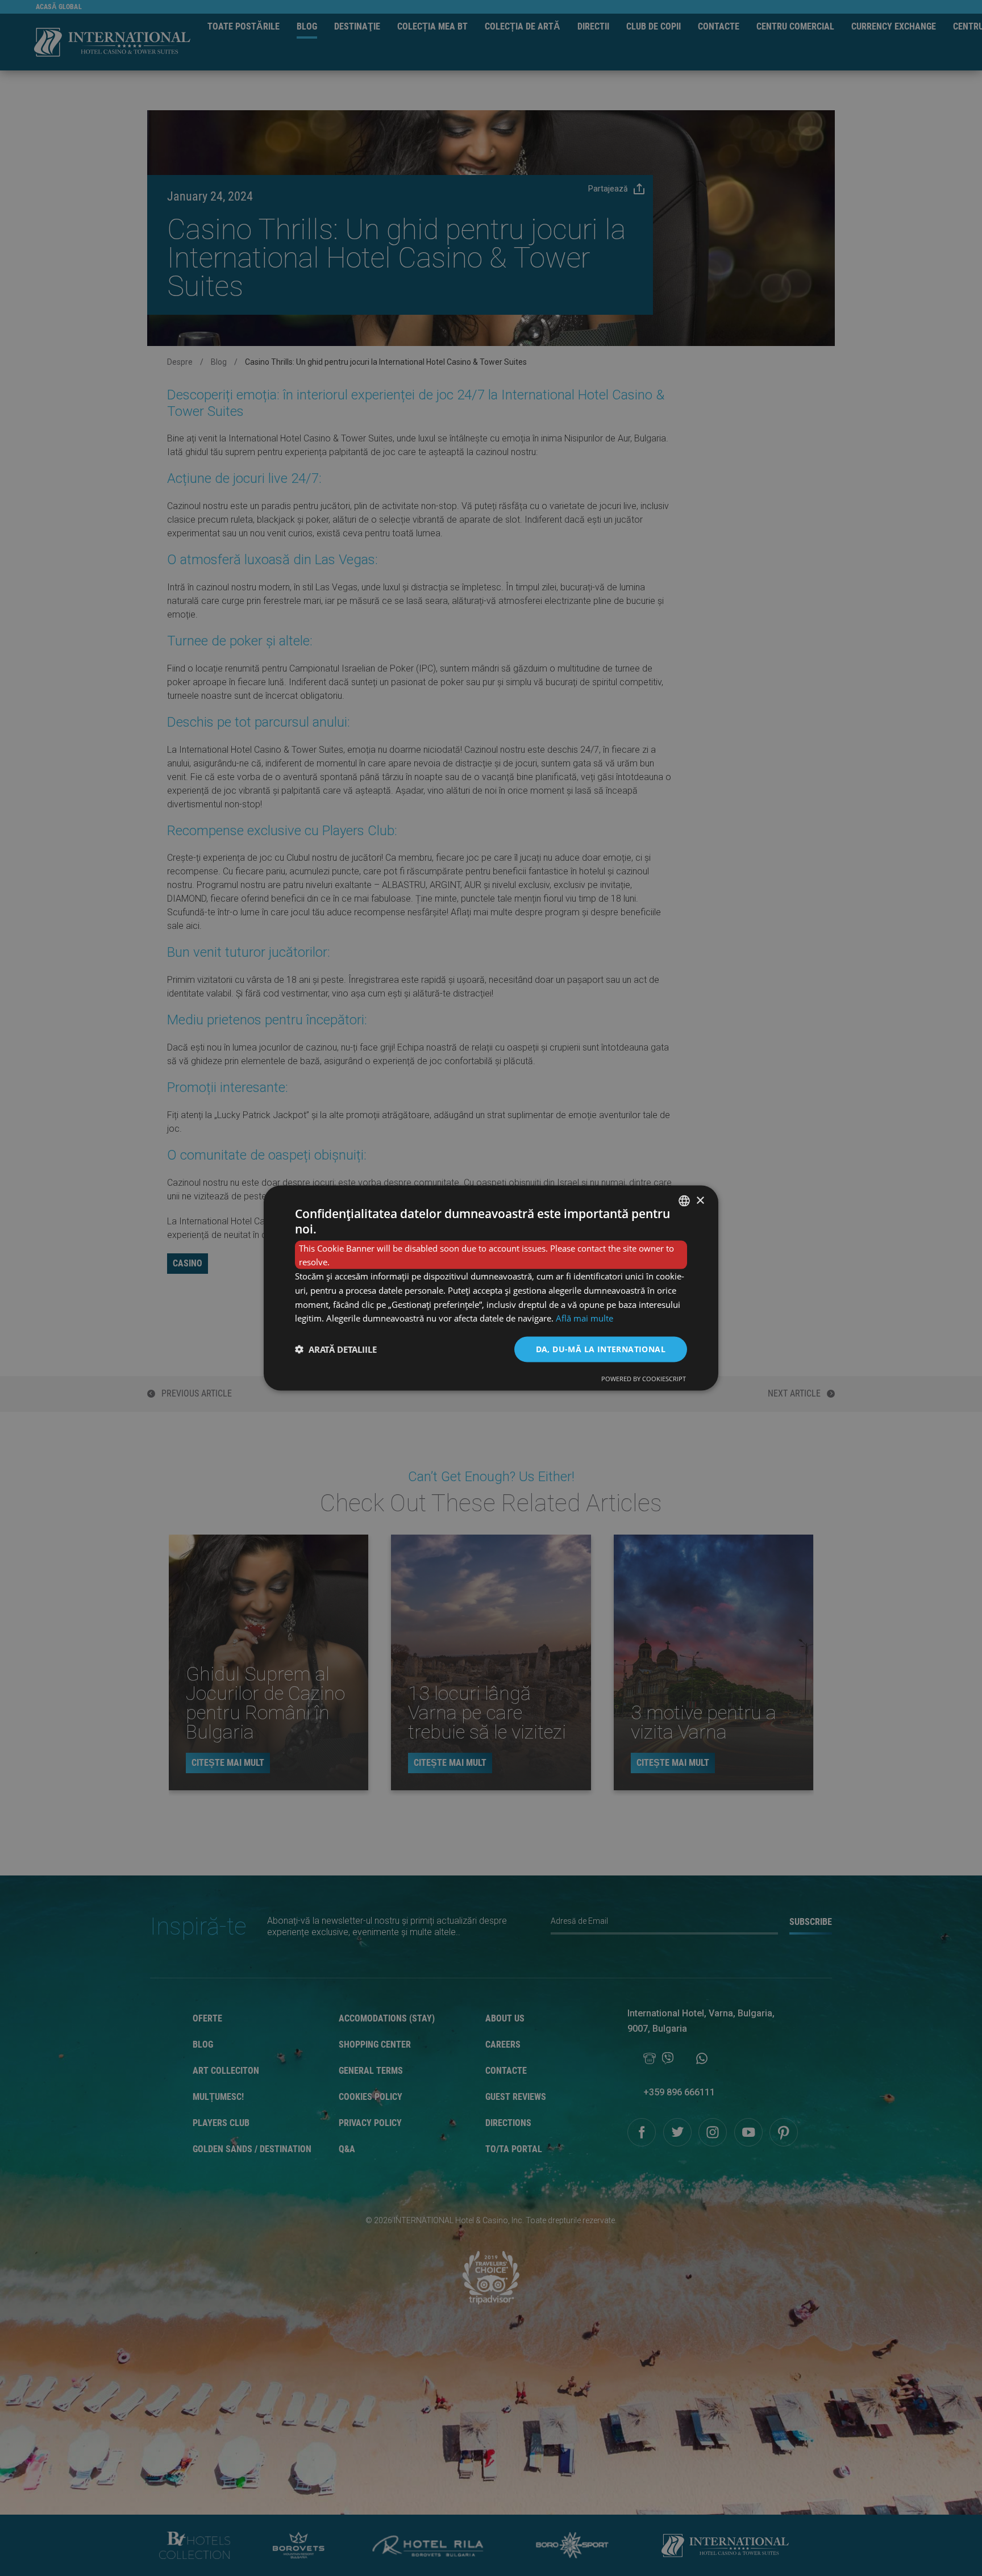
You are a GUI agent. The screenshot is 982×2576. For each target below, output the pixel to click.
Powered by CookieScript (644, 1378)
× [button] (700, 1200)
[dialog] (491, 1288)
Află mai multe (584, 1318)
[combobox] (684, 1201)
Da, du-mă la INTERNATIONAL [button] (601, 1349)
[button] (336, 1349)
